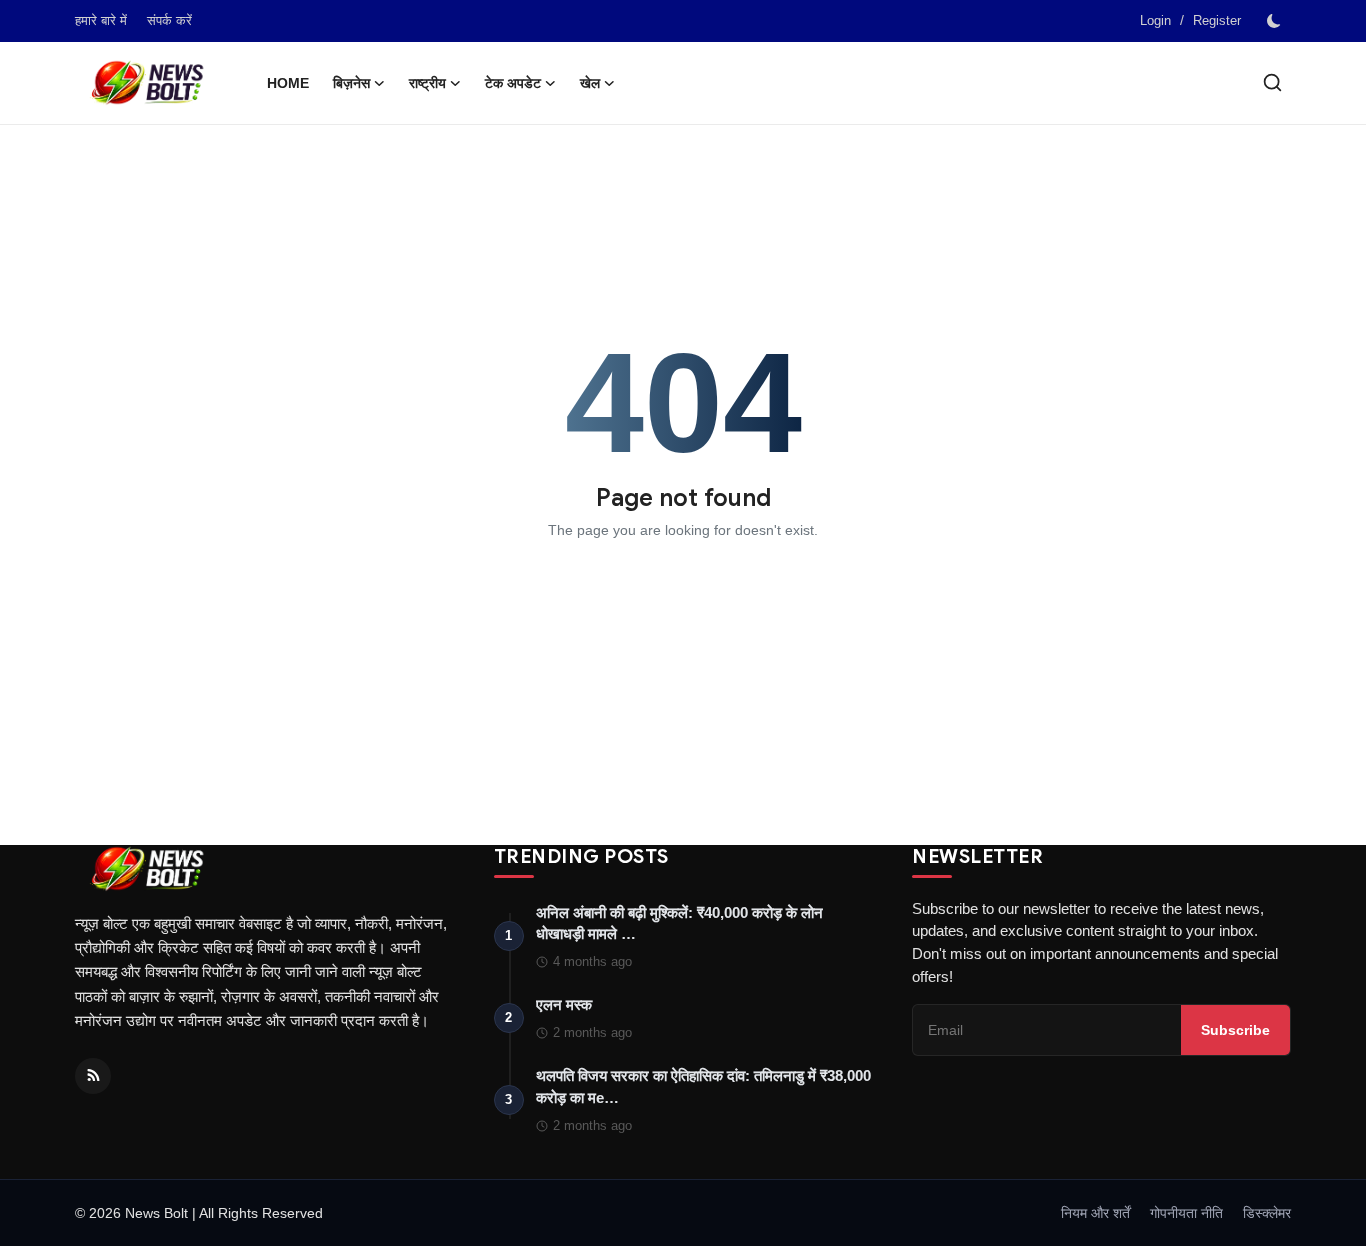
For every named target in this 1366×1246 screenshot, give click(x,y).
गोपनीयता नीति (1186, 1213)
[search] (1272, 82)
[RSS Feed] (93, 1076)
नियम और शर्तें (1095, 1213)
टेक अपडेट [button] (513, 83)
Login (1155, 20)
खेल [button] (590, 83)
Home (288, 83)
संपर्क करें (169, 20)
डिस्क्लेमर (1267, 1213)
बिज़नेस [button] (351, 83)
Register (1217, 20)
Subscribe (1235, 1030)
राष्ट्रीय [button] (427, 83)
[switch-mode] (1276, 21)
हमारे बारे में (101, 20)
